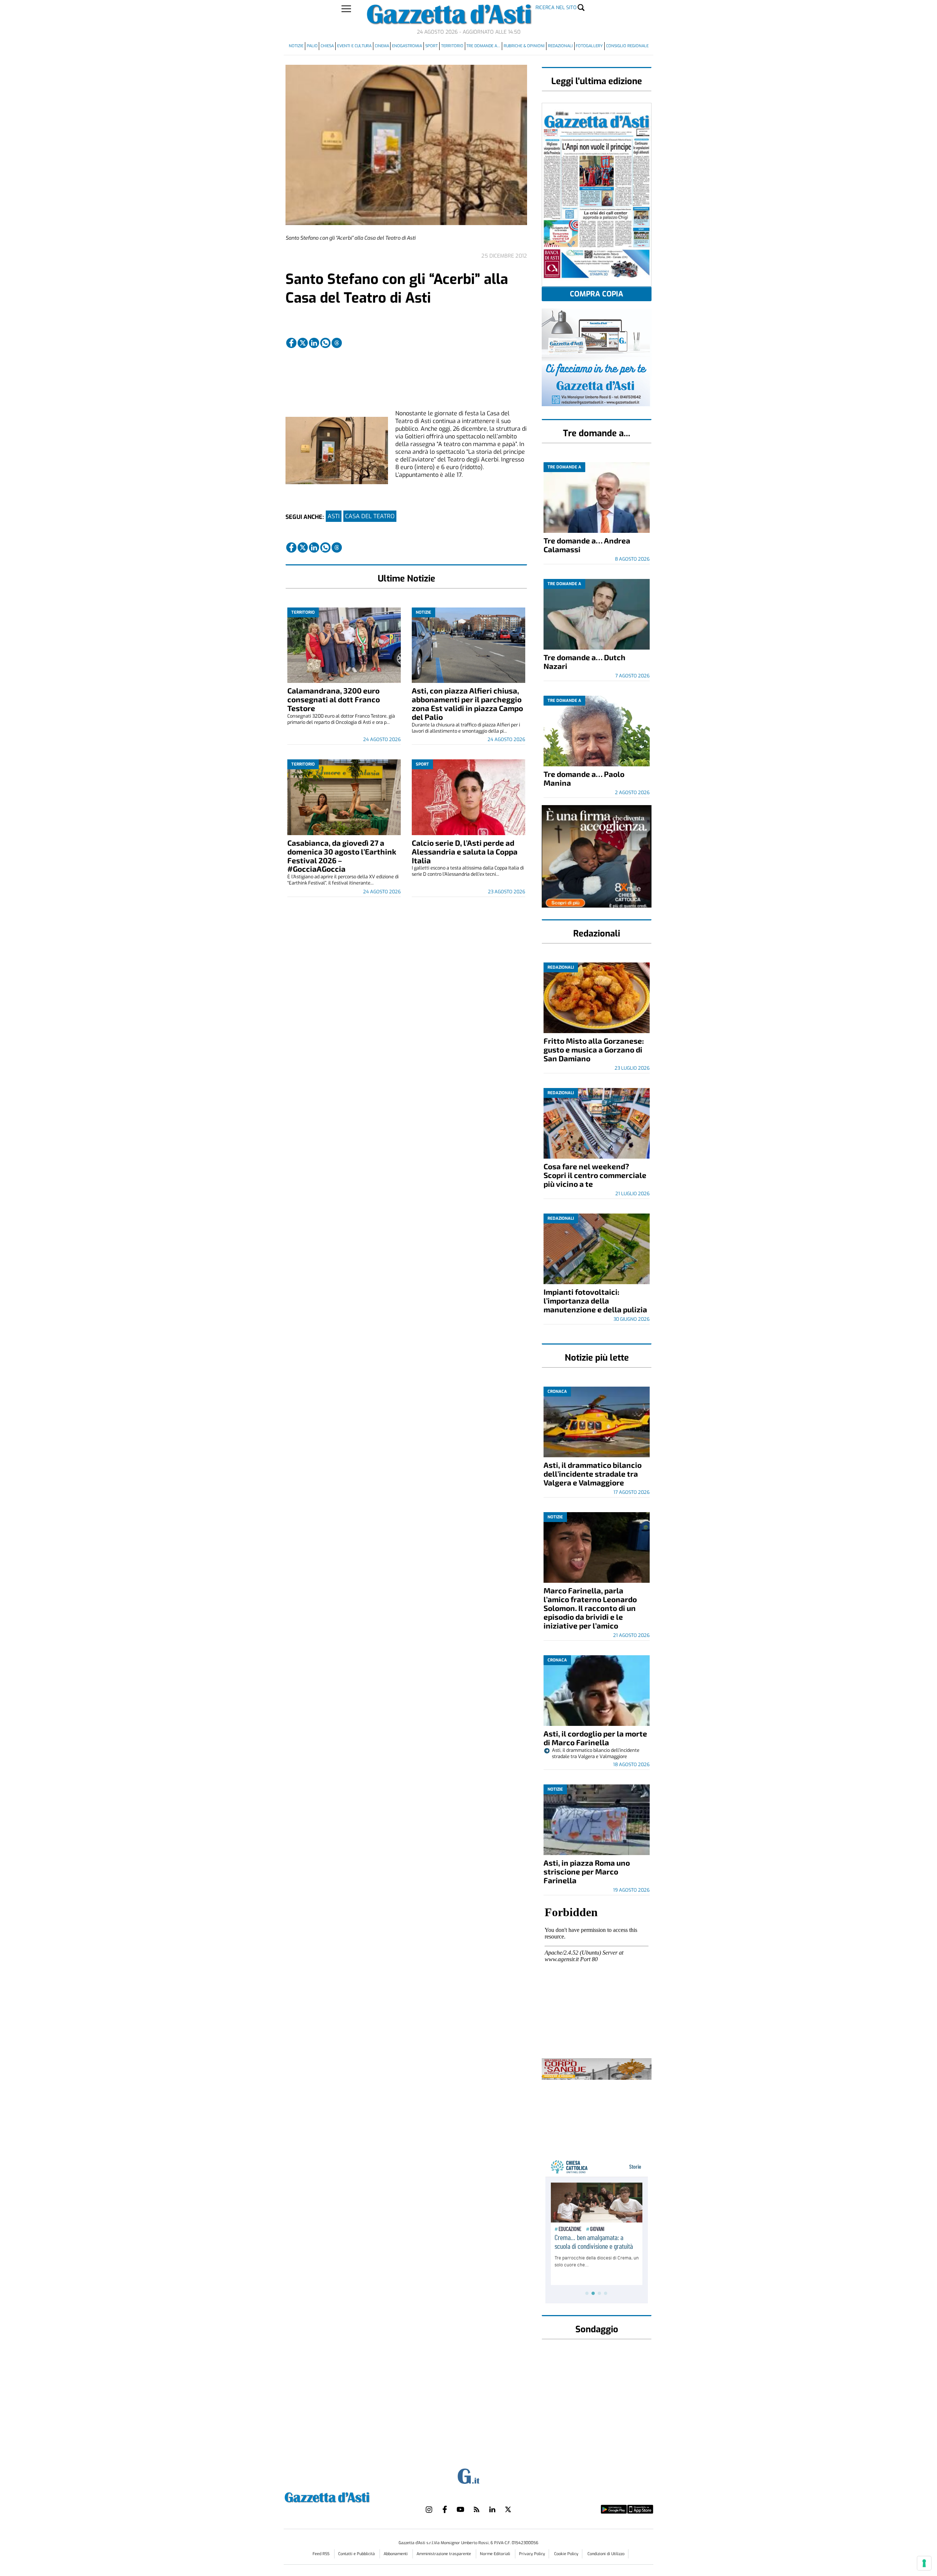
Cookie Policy (566, 2554)
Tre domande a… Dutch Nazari (585, 661)
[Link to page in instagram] (429, 2509)
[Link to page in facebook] (291, 343)
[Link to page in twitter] (303, 343)
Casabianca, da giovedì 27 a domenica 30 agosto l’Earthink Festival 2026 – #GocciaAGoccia (342, 856)
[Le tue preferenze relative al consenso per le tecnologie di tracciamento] (924, 2563)
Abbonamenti (396, 2554)
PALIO (312, 46)
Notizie (296, 46)
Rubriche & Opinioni (524, 46)
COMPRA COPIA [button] (597, 294)
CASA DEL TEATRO (370, 516)
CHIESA (327, 46)
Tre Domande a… (483, 46)
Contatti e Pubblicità (357, 2554)
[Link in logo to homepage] (345, 2496)
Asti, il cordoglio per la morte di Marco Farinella (595, 1738)
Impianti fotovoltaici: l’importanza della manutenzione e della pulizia (595, 1300)
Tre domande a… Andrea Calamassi (587, 545)
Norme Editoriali (496, 2554)
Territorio (452, 46)
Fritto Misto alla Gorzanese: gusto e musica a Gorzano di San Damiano (594, 1049)
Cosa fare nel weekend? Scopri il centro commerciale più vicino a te (595, 1175)
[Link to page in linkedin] (314, 343)
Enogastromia (407, 46)
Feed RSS (322, 2554)
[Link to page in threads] (337, 343)
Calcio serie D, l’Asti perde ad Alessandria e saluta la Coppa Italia (465, 851)
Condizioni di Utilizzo (606, 2554)
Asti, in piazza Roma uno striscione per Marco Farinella (587, 1871)
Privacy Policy (532, 2554)
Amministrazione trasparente (444, 2554)
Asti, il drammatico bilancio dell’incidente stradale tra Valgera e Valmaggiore (593, 1474)
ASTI (334, 516)
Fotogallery (589, 46)
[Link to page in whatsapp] (325, 343)
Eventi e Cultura (354, 46)
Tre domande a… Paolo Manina (584, 778)
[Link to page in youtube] (460, 2509)
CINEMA (382, 46)
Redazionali (560, 46)
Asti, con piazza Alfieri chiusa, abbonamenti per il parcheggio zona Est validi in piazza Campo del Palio (467, 704)
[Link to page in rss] (477, 2509)
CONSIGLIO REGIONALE (627, 46)
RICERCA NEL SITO (556, 8)
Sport (432, 46)
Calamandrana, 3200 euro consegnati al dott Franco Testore (334, 699)
